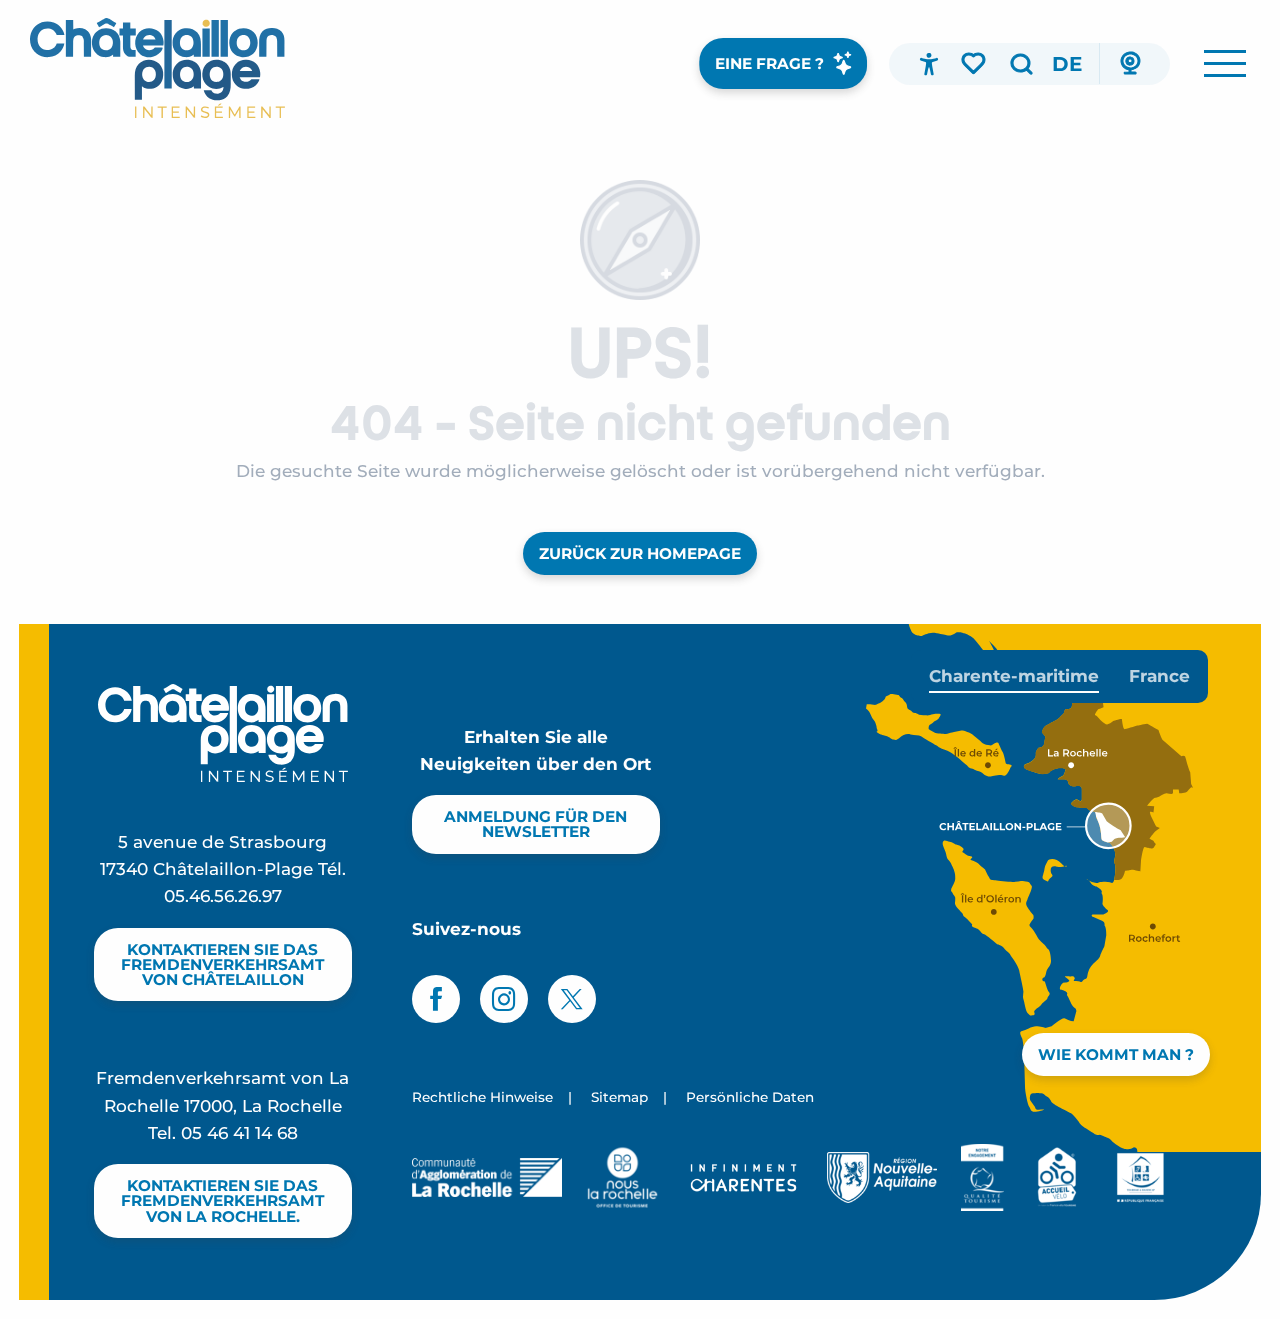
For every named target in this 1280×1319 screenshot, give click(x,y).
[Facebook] (436, 999)
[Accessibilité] (929, 64)
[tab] (1014, 676)
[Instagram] (504, 999)
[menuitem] (157, 68)
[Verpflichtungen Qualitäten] (982, 1177)
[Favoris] (975, 63)
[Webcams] (1130, 64)
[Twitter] (572, 999)
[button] (1021, 64)
